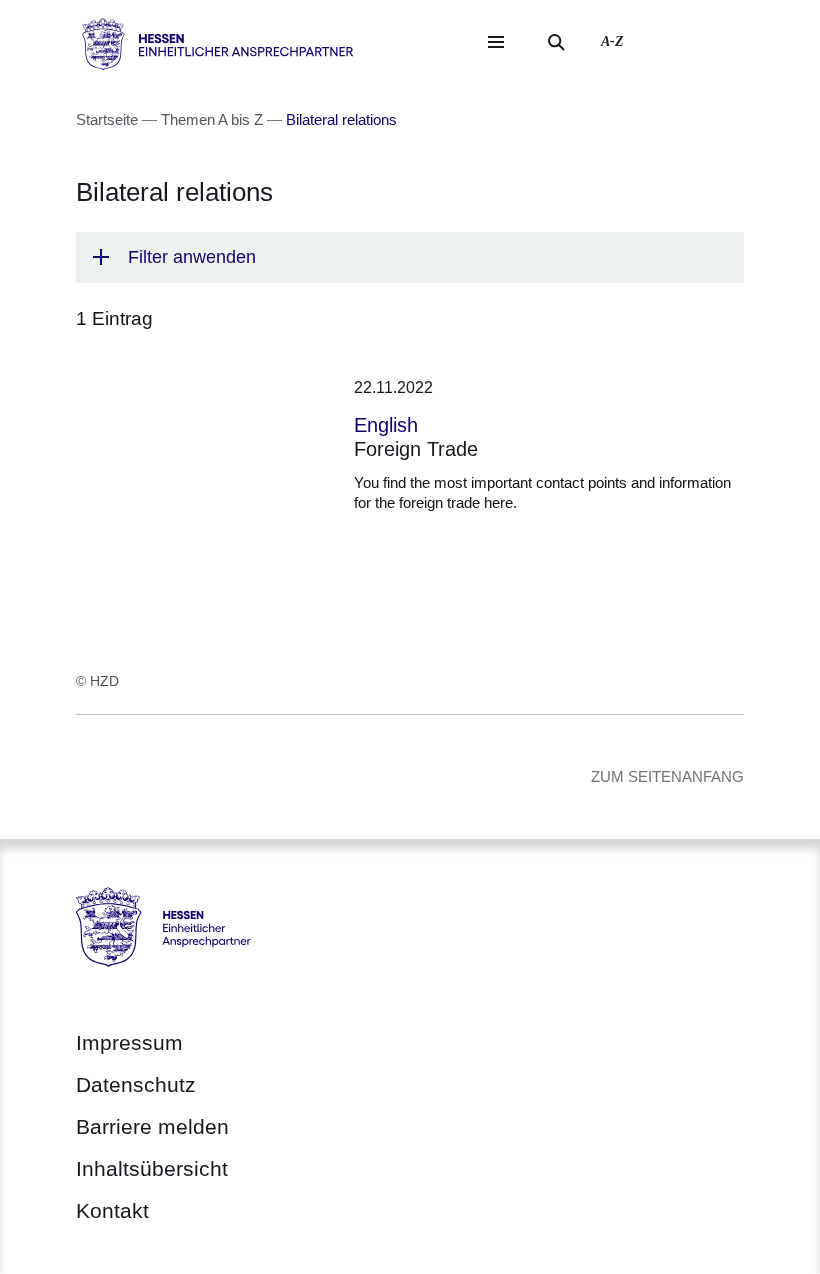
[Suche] (556, 42)
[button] (410, 257)
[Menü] (496, 42)
